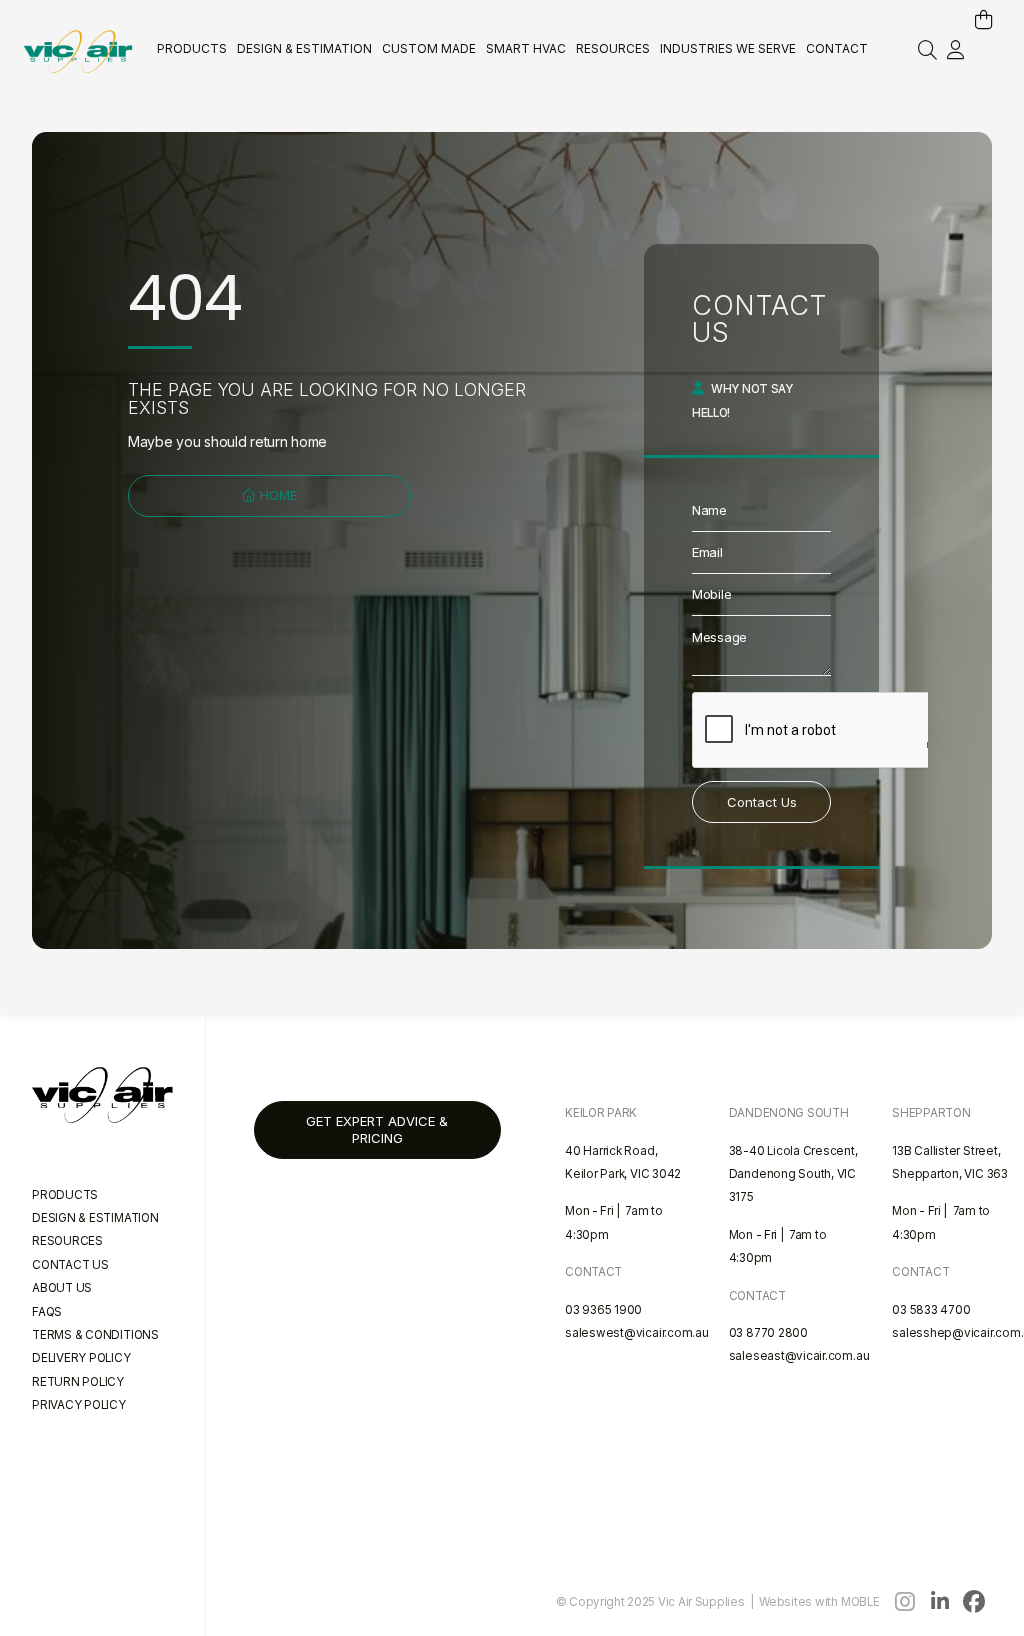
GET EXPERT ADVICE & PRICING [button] (377, 1129)
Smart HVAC (526, 48)
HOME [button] (276, 495)
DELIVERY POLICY (81, 1358)
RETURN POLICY (78, 1382)
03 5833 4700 (931, 1310)
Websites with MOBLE (819, 1602)
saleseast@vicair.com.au (799, 1356)
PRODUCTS (65, 1195)
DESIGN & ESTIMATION (95, 1218)
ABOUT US (62, 1288)
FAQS (47, 1312)
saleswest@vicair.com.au (637, 1333)
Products (192, 48)
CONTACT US (70, 1265)
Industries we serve (728, 48)
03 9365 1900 (603, 1310)
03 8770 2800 (768, 1333)
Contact (837, 48)
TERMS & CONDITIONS (95, 1335)
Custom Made (429, 48)
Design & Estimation (304, 48)
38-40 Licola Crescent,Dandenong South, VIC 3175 (793, 1174)
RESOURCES (67, 1241)
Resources (613, 48)
